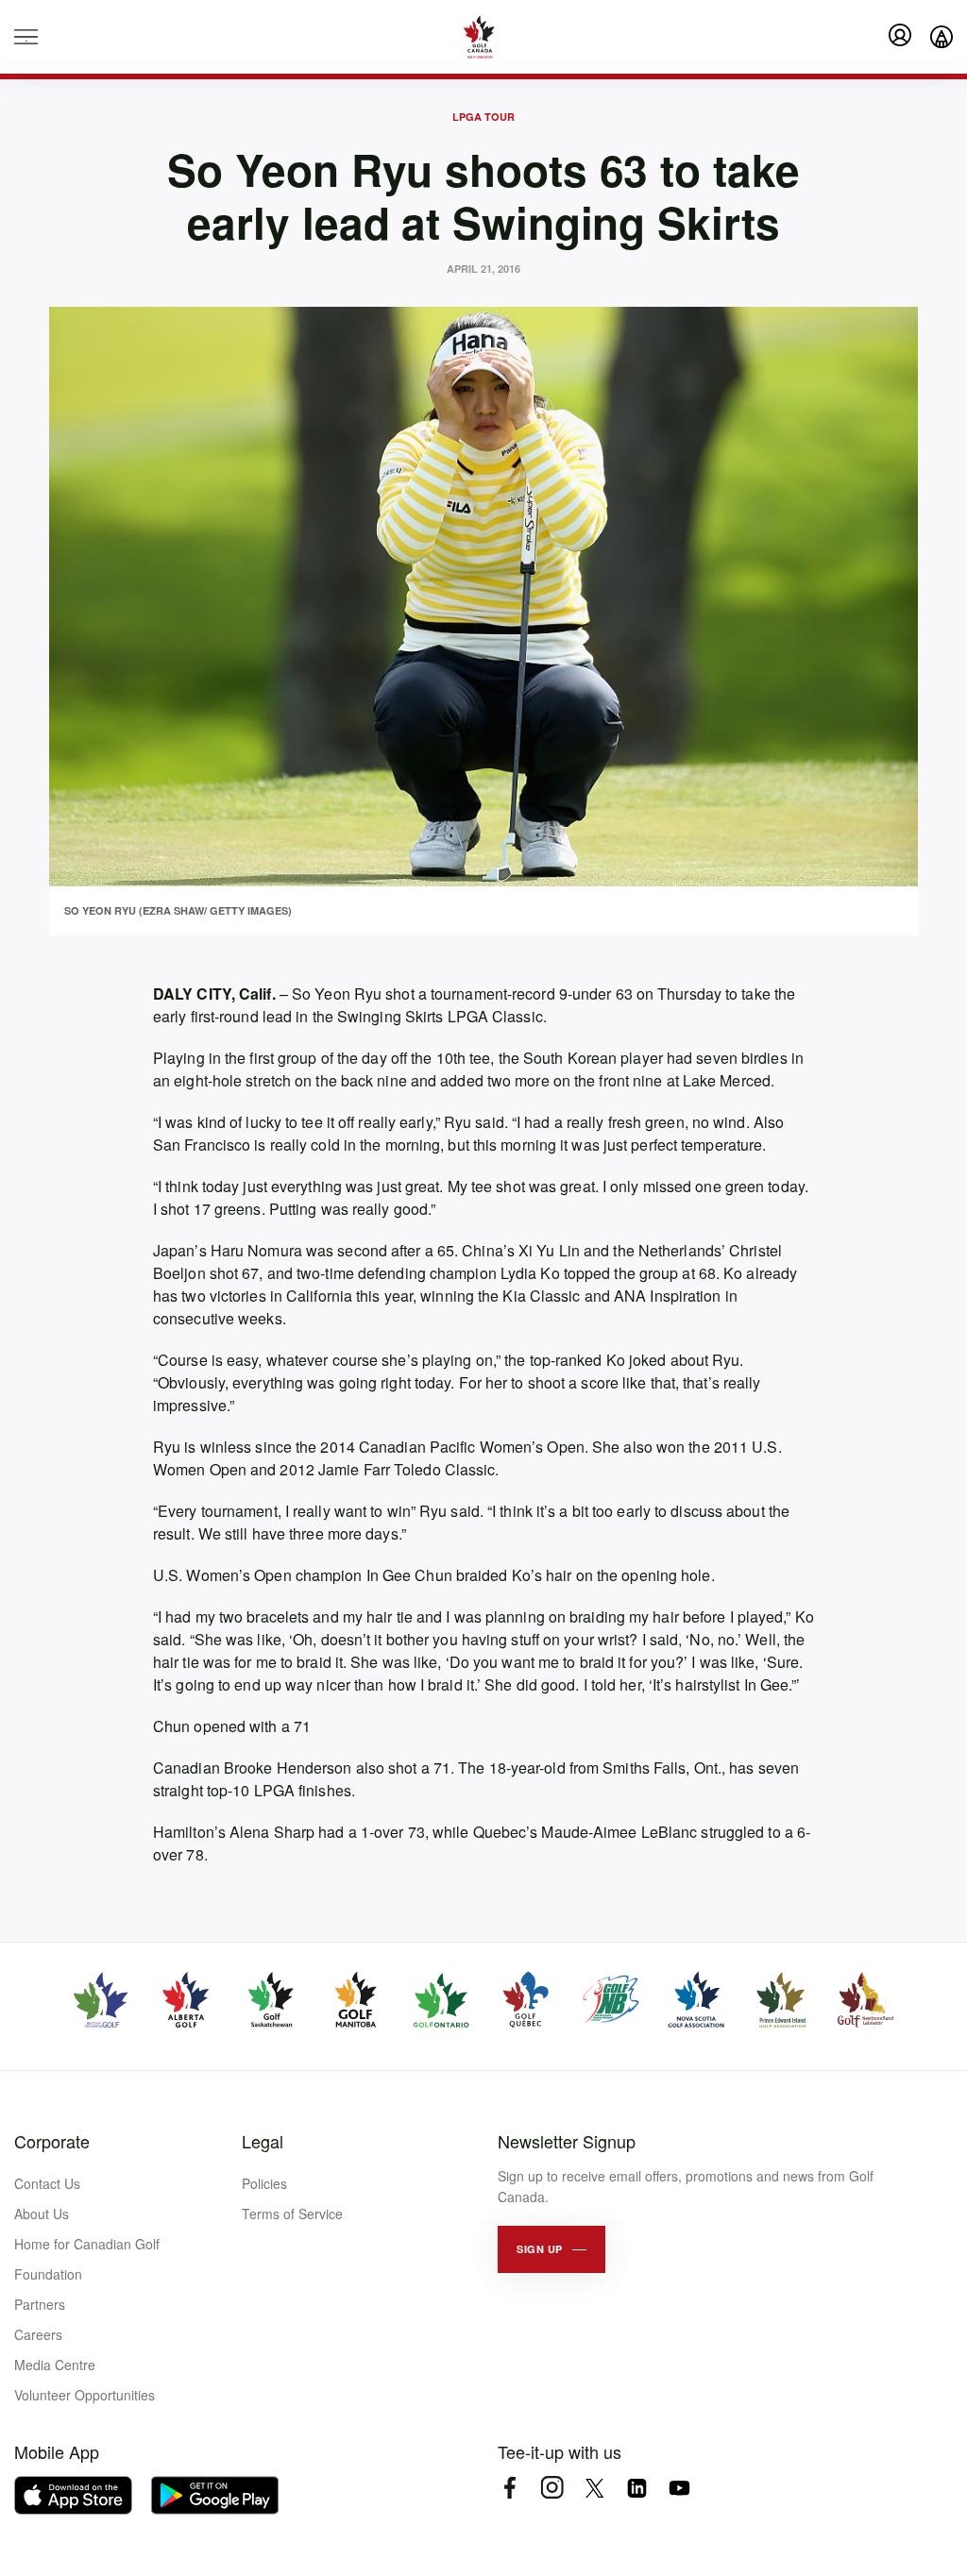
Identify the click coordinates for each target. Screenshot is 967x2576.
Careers (38, 2334)
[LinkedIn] (637, 2488)
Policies (264, 2183)
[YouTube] (679, 2488)
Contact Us (47, 2183)
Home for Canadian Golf (87, 2244)
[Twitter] (594, 2488)
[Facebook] (509, 2488)
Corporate (52, 2141)
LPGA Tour (483, 117)
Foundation (48, 2274)
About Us (42, 2214)
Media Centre (55, 2365)
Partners (40, 2304)
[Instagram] (552, 2488)
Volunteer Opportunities (85, 2395)
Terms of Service (292, 2214)
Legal (263, 2141)
